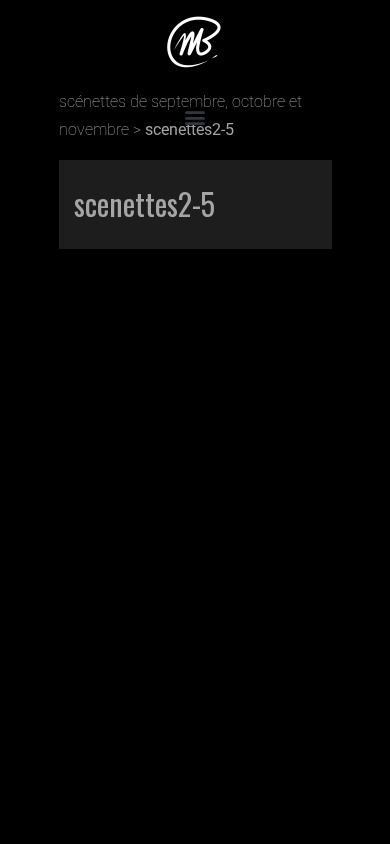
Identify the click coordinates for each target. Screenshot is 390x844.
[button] (195, 116)
